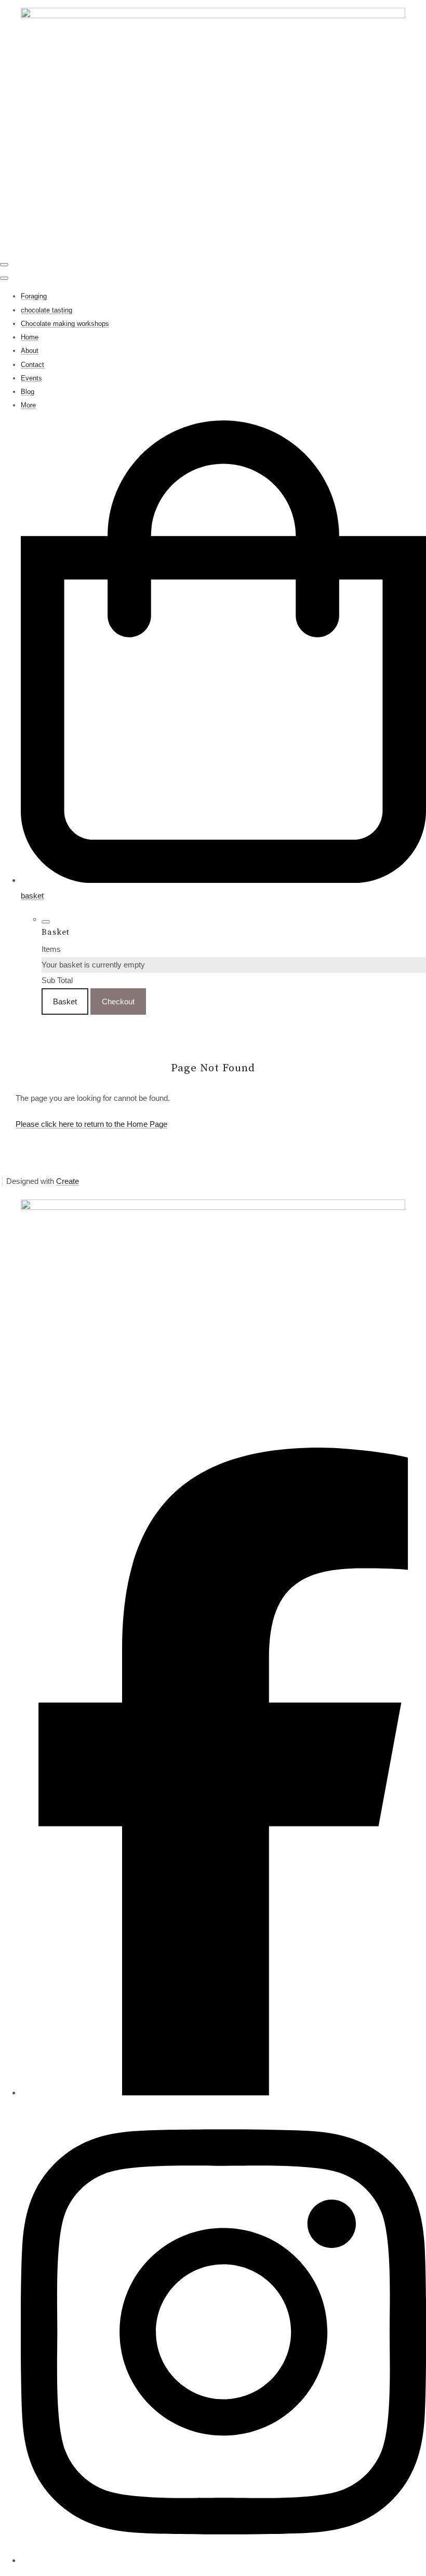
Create (68, 1181)
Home (30, 337)
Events (31, 378)
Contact (32, 365)
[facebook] (223, 2093)
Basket (65, 1001)
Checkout (118, 1001)
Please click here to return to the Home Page (91, 1124)
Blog (28, 392)
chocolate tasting (46, 310)
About (30, 351)
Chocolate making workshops (65, 324)
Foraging (34, 296)
